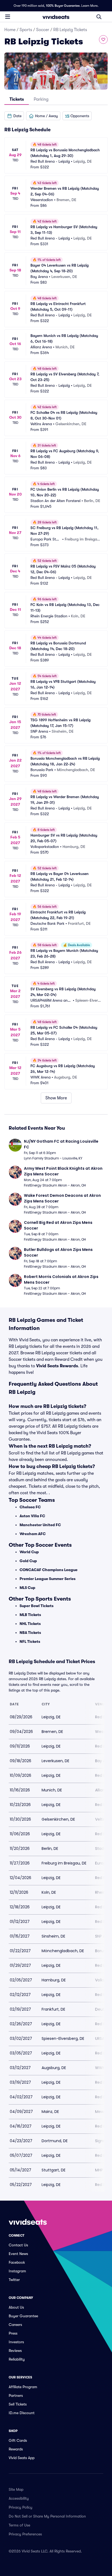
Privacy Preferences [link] (25, 2534)
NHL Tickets (30, 1624)
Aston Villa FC (32, 1516)
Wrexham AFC (33, 1534)
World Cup (29, 1552)
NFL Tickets (30, 1641)
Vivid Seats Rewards (57, 1366)
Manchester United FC (40, 1525)
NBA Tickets (30, 1633)
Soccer (43, 30)
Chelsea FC (30, 1507)
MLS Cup (27, 1588)
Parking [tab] (41, 99)
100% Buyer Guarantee (63, 6)
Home (10, 30)
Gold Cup (28, 1561)
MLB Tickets (30, 1615)
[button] (14, 116)
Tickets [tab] (17, 99)
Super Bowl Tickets (37, 1606)
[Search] (99, 17)
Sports (26, 30)
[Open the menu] (8, 17)
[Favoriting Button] (103, 40)
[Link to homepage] (56, 17)
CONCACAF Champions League (49, 1570)
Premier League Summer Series (48, 1579)
